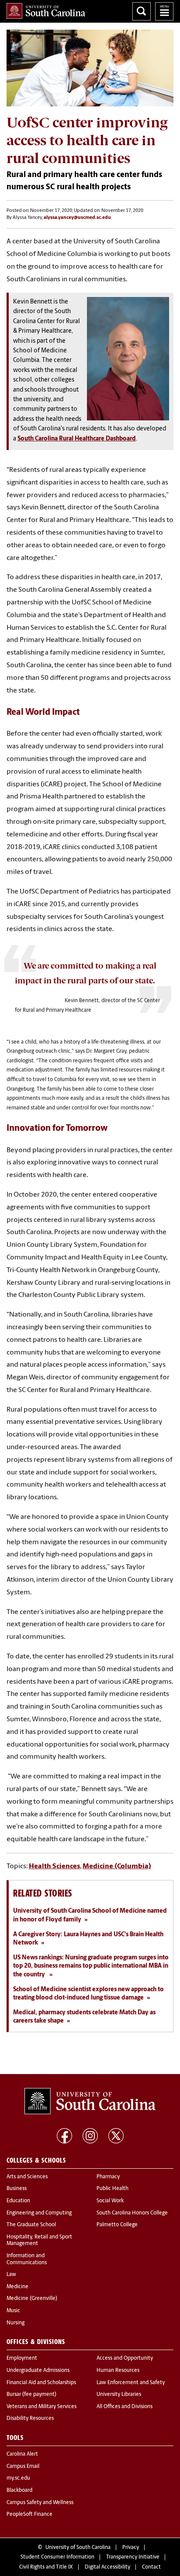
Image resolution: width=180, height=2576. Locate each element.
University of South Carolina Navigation (164, 11)
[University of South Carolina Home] (46, 11)
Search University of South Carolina (142, 11)
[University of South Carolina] (90, 2101)
